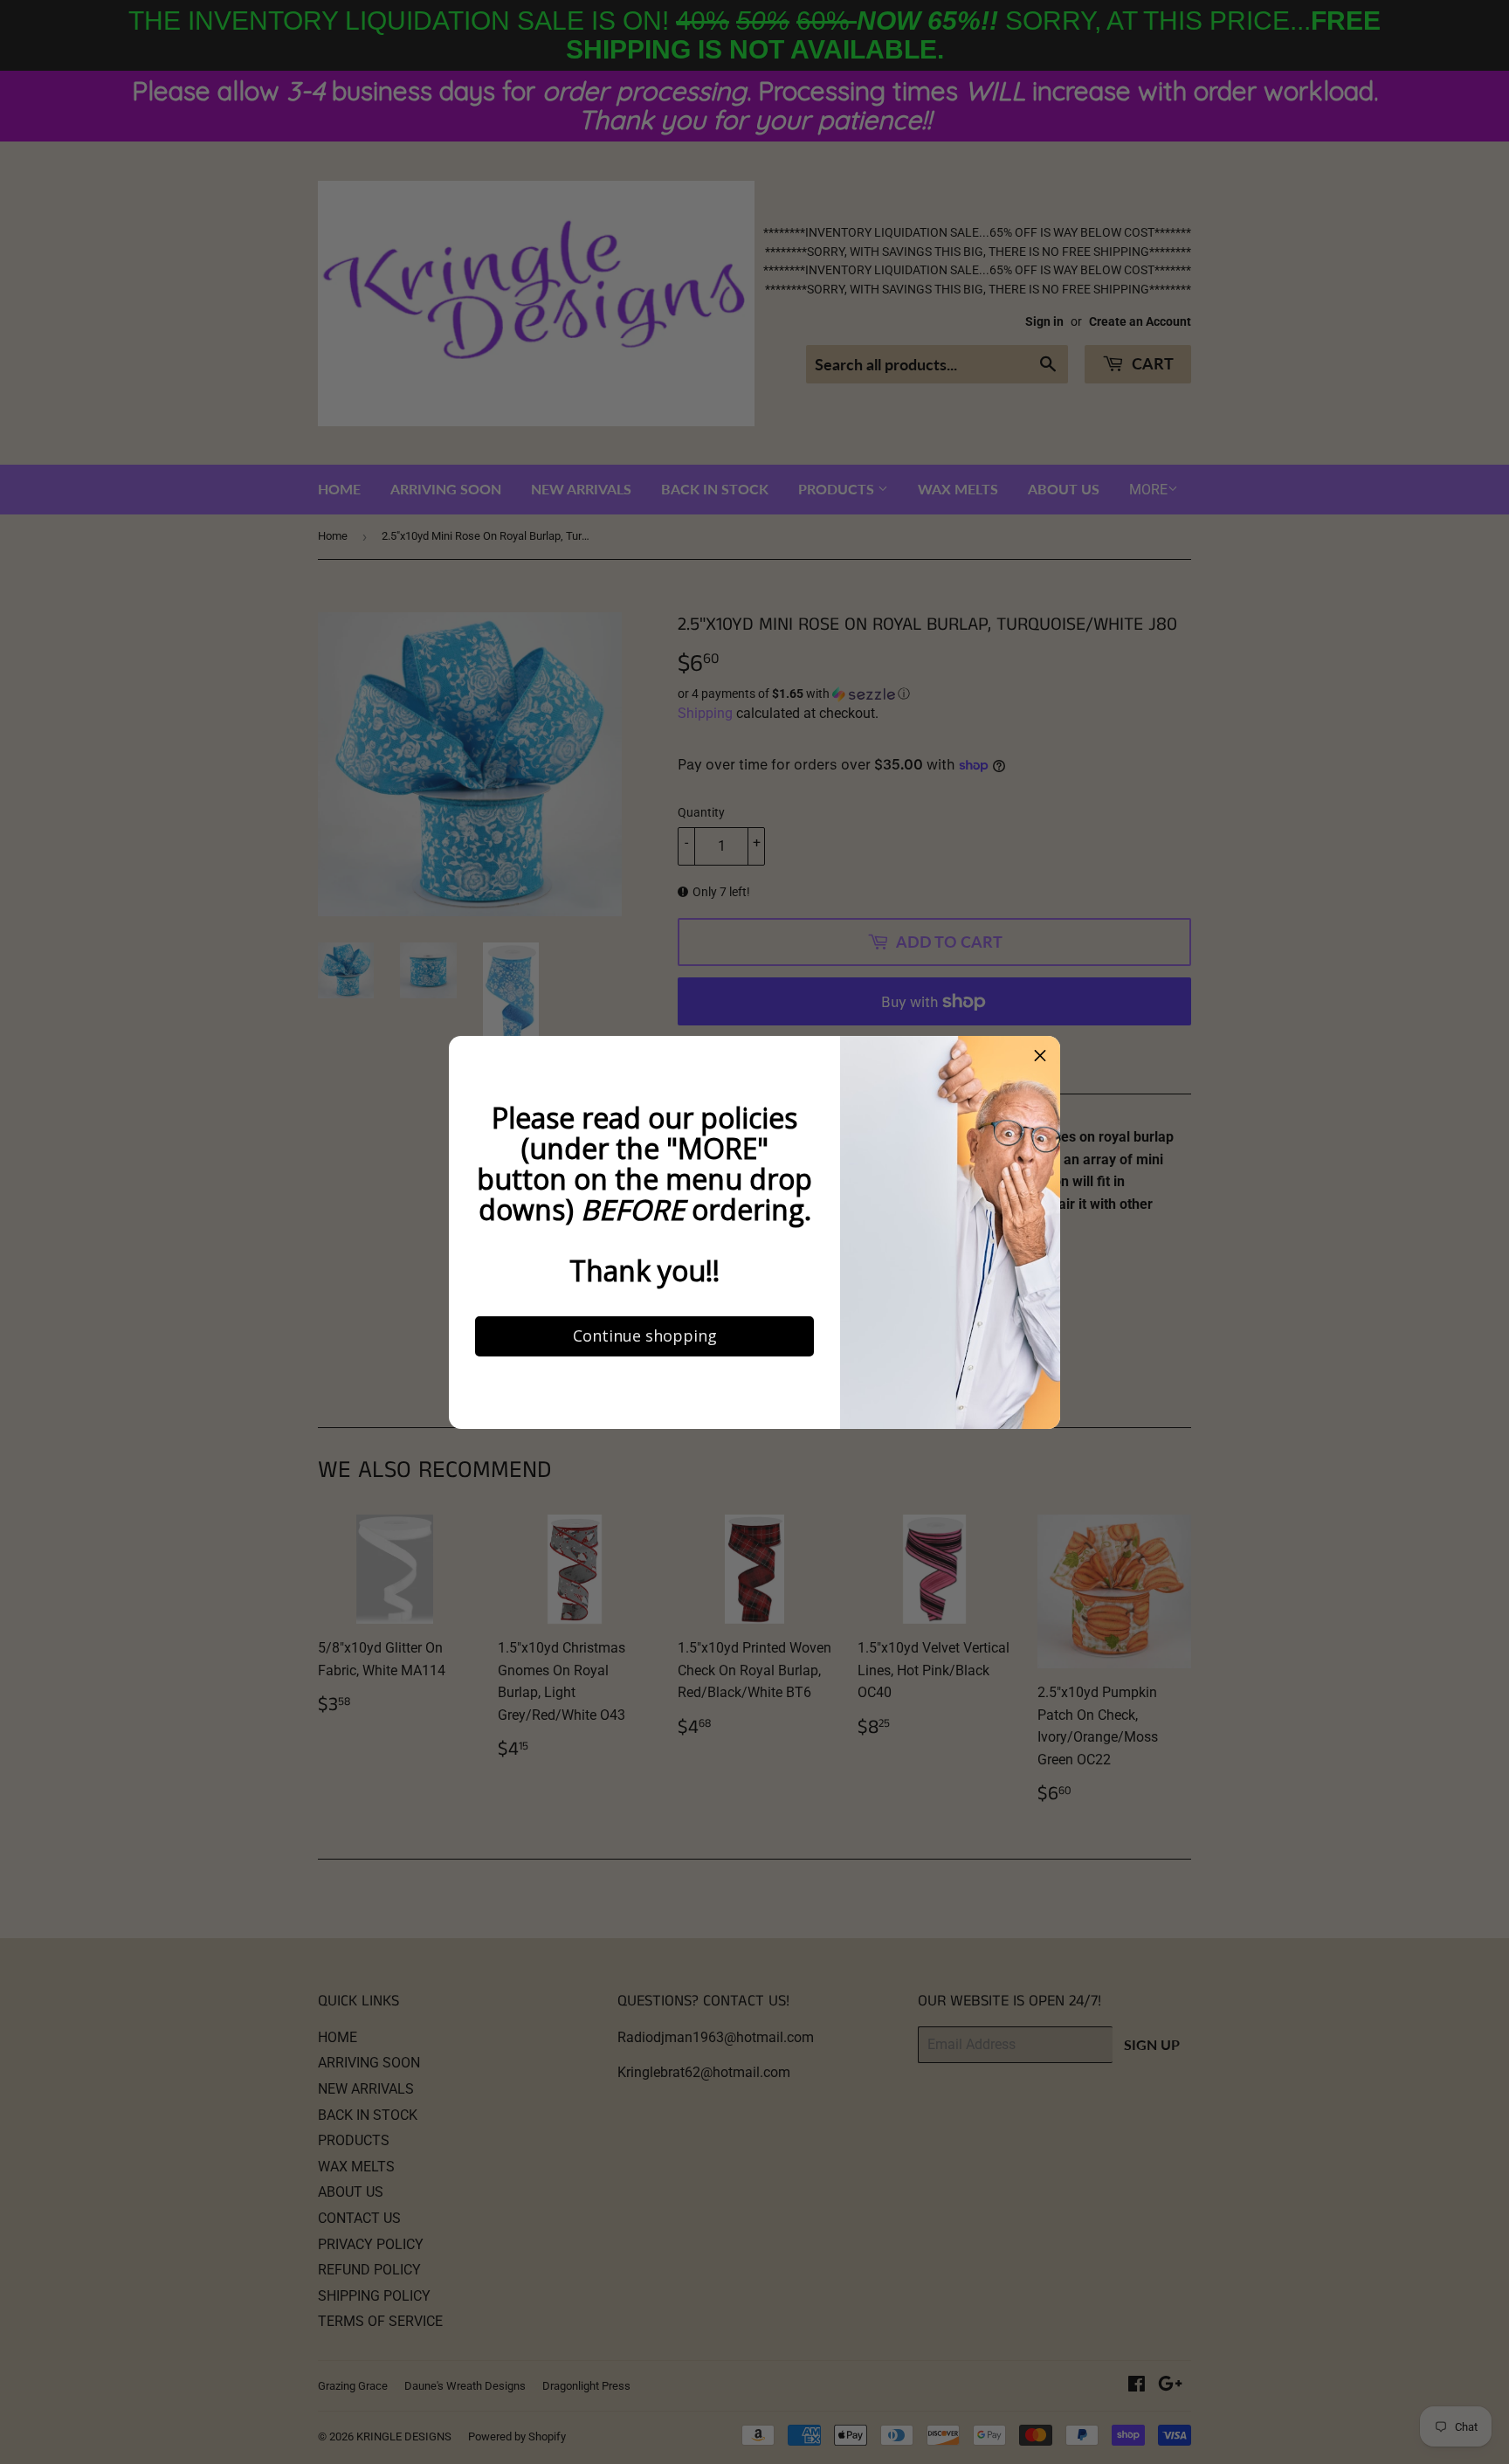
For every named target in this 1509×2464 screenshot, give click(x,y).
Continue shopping (624, 1506)
